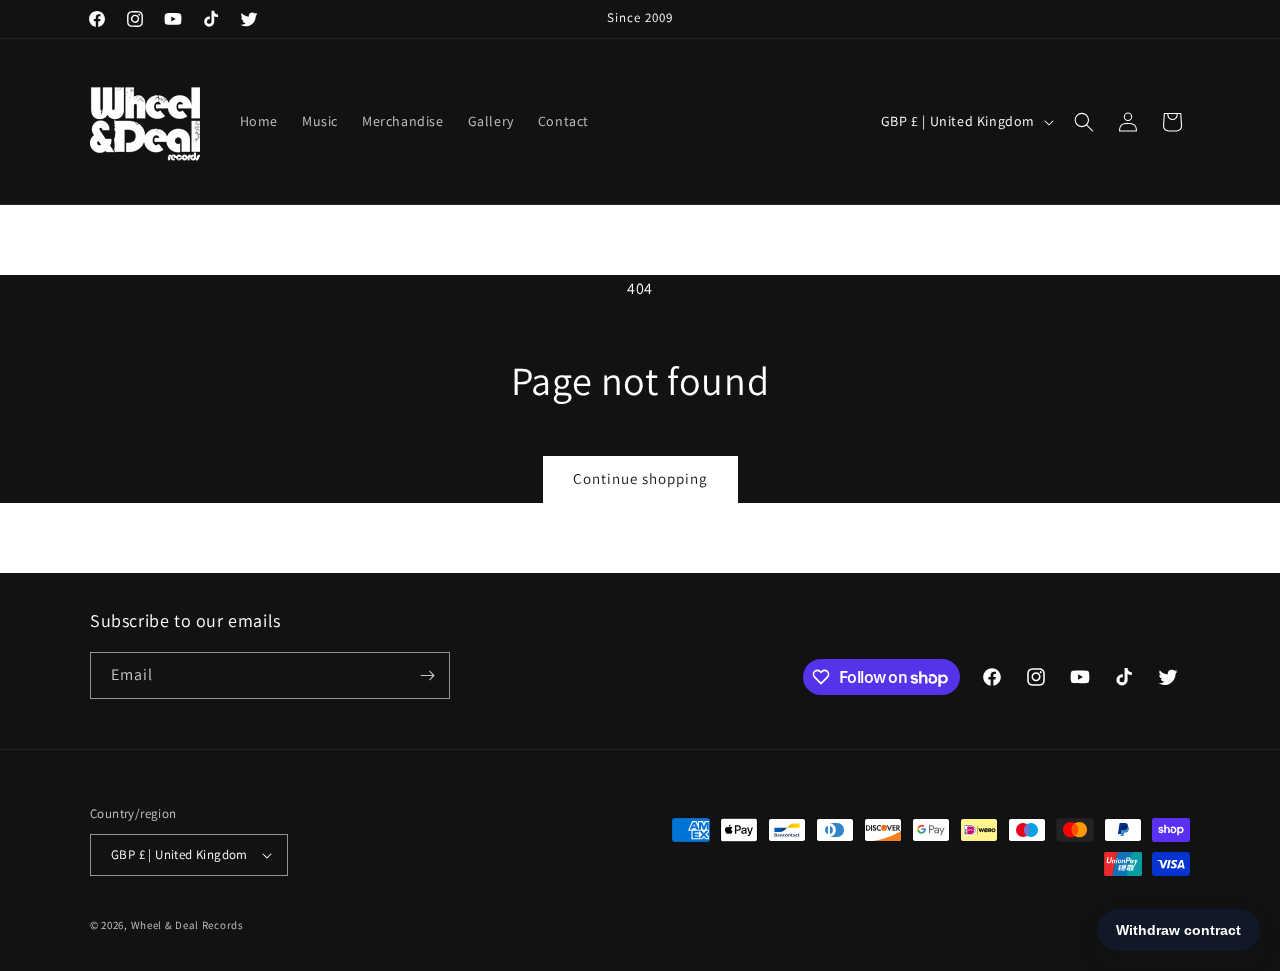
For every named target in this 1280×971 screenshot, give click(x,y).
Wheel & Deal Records (187, 925)
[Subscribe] (427, 675)
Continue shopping (640, 478)
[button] (1084, 122)
